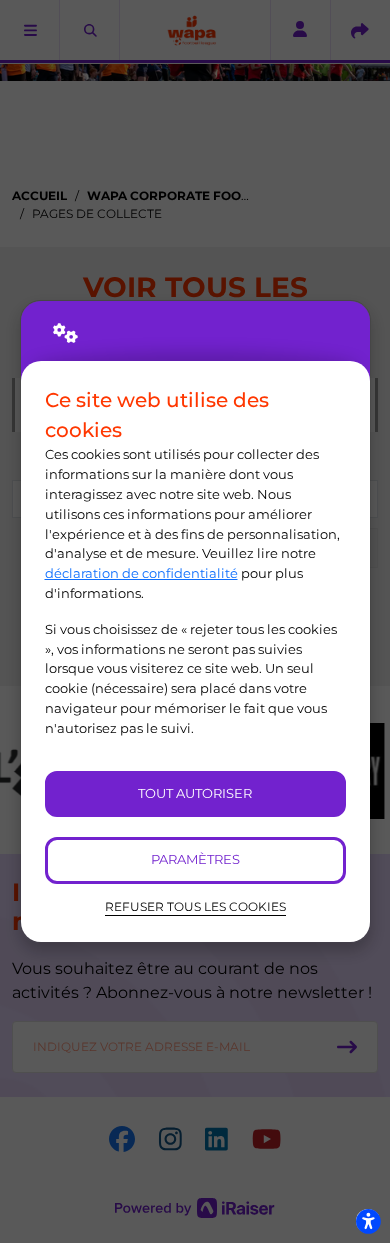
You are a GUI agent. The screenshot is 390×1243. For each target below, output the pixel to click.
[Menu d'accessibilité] (368, 1221)
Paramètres (195, 859)
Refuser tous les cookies (195, 907)
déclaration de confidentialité (141, 573)
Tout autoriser (195, 793)
